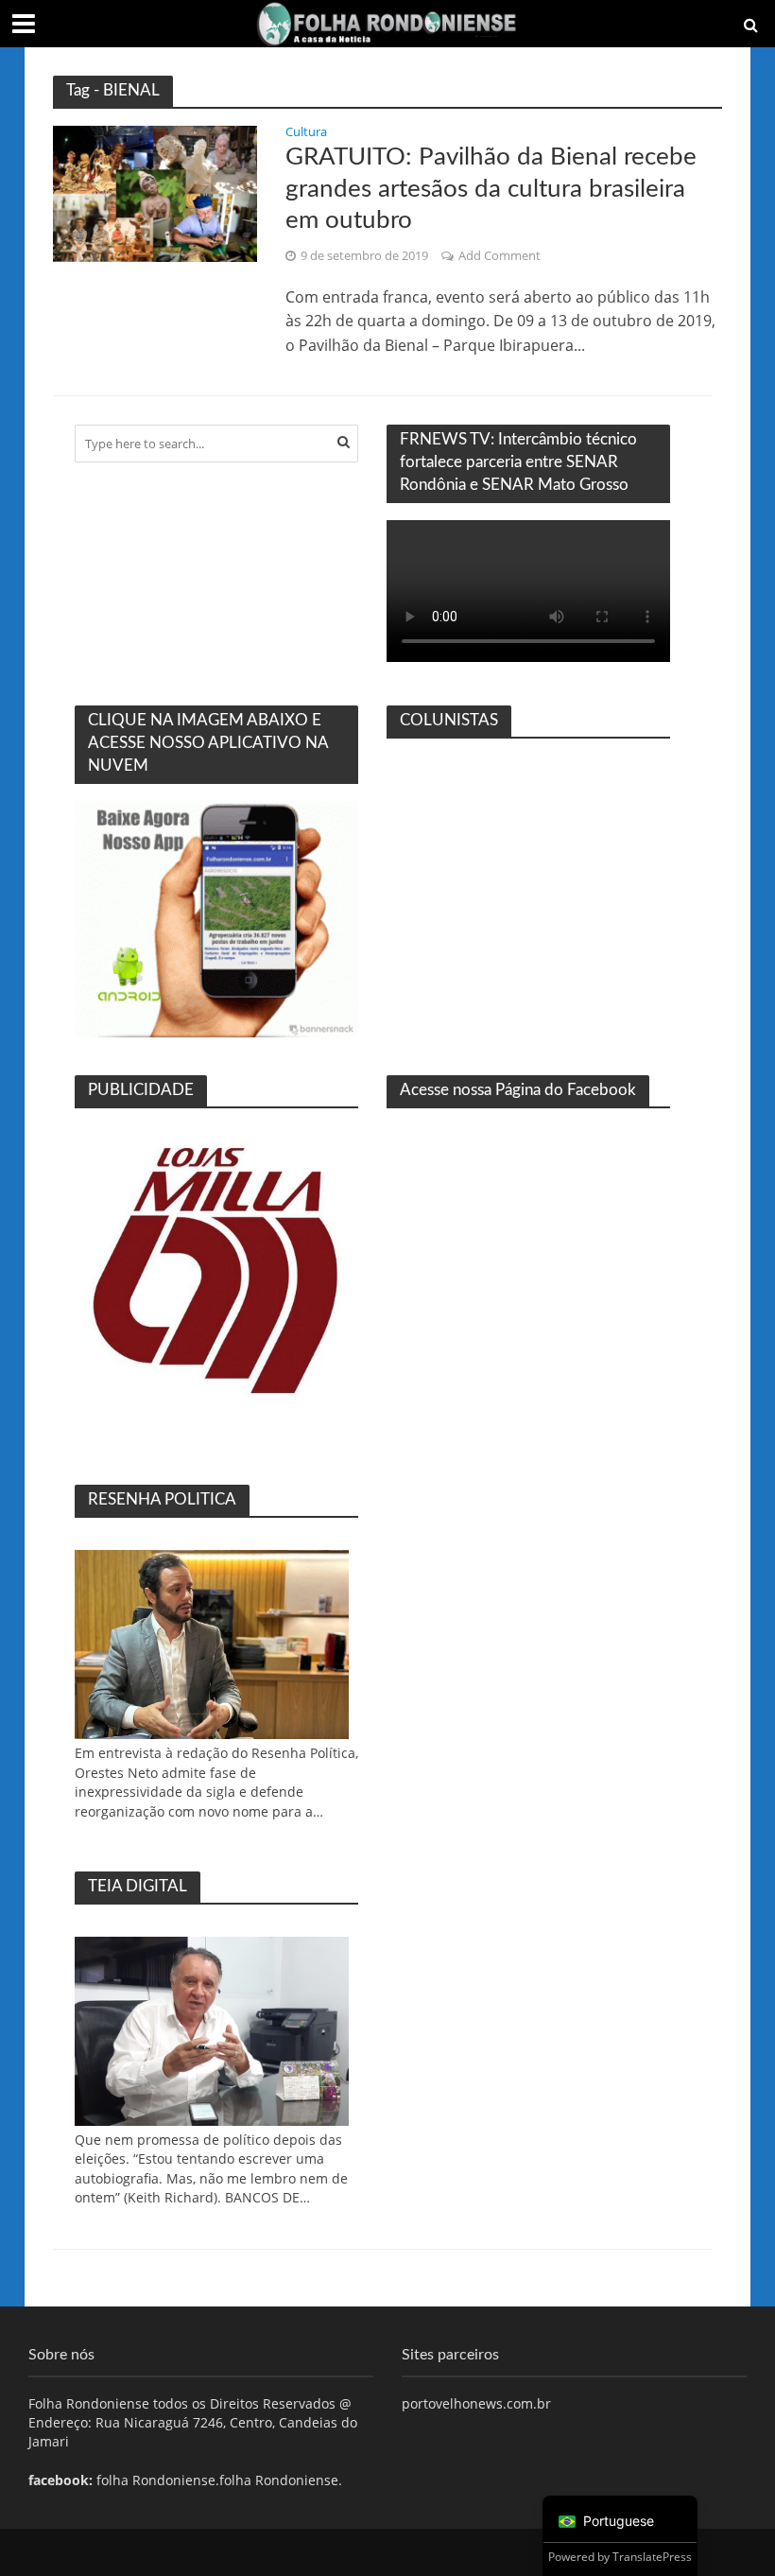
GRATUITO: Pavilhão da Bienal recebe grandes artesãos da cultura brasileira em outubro (491, 189)
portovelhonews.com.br (476, 2403)
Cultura (306, 133)
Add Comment (499, 255)
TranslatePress (652, 2557)
